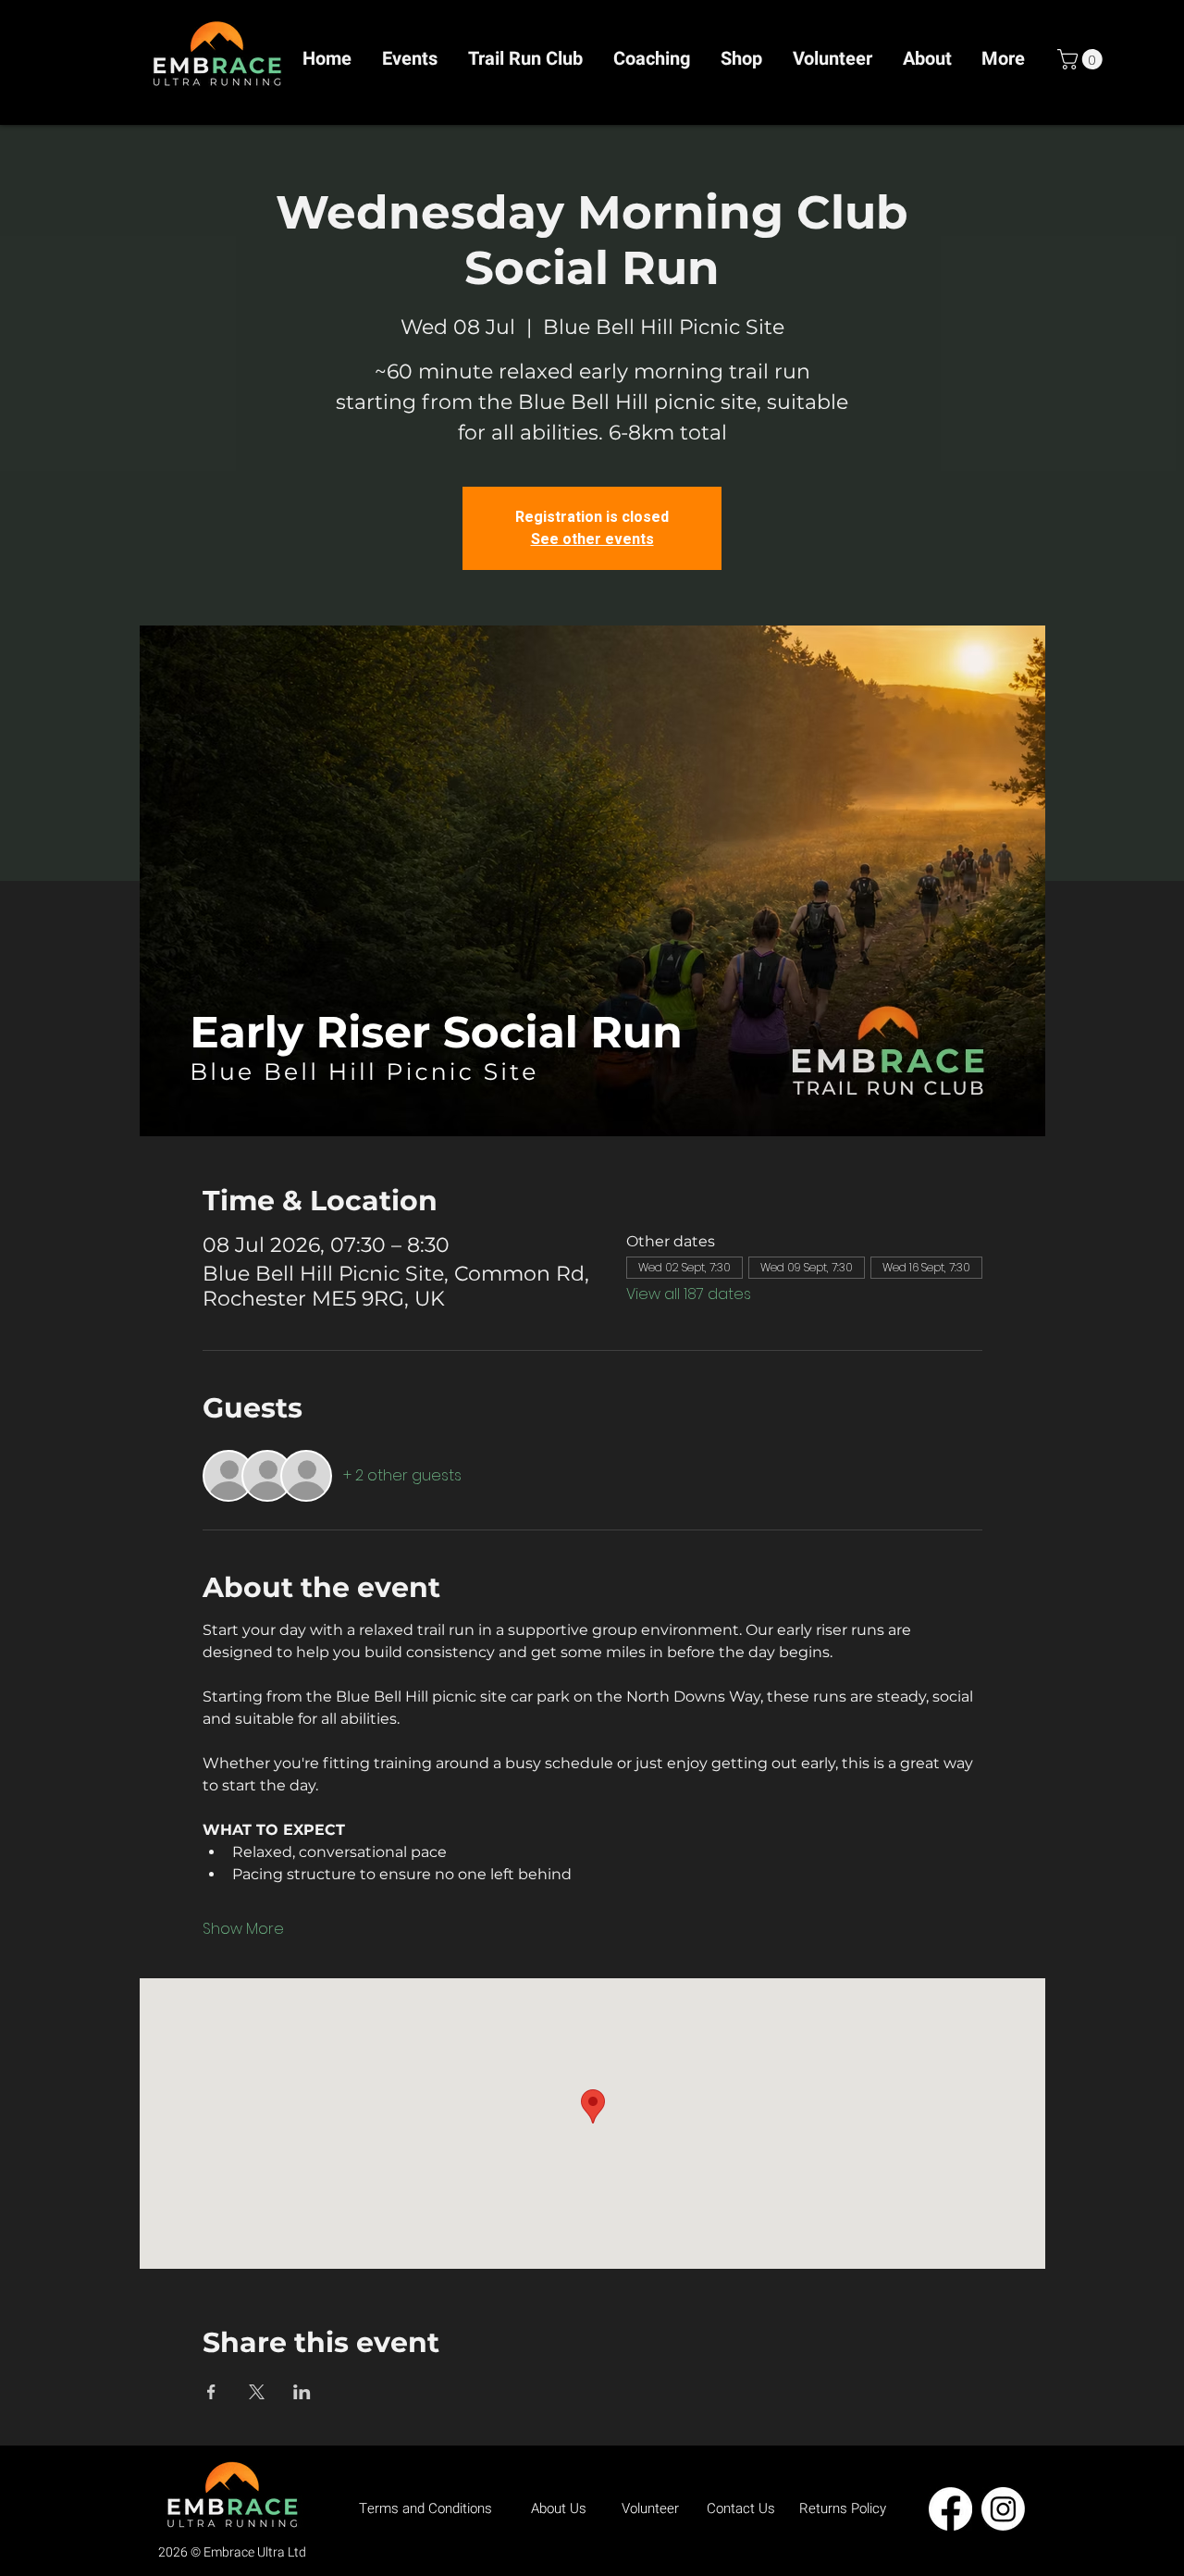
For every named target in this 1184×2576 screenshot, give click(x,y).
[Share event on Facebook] (211, 2392)
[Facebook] (950, 2509)
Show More (243, 1929)
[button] (1082, 59)
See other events (592, 539)
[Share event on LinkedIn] (302, 2392)
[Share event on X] (257, 2392)
